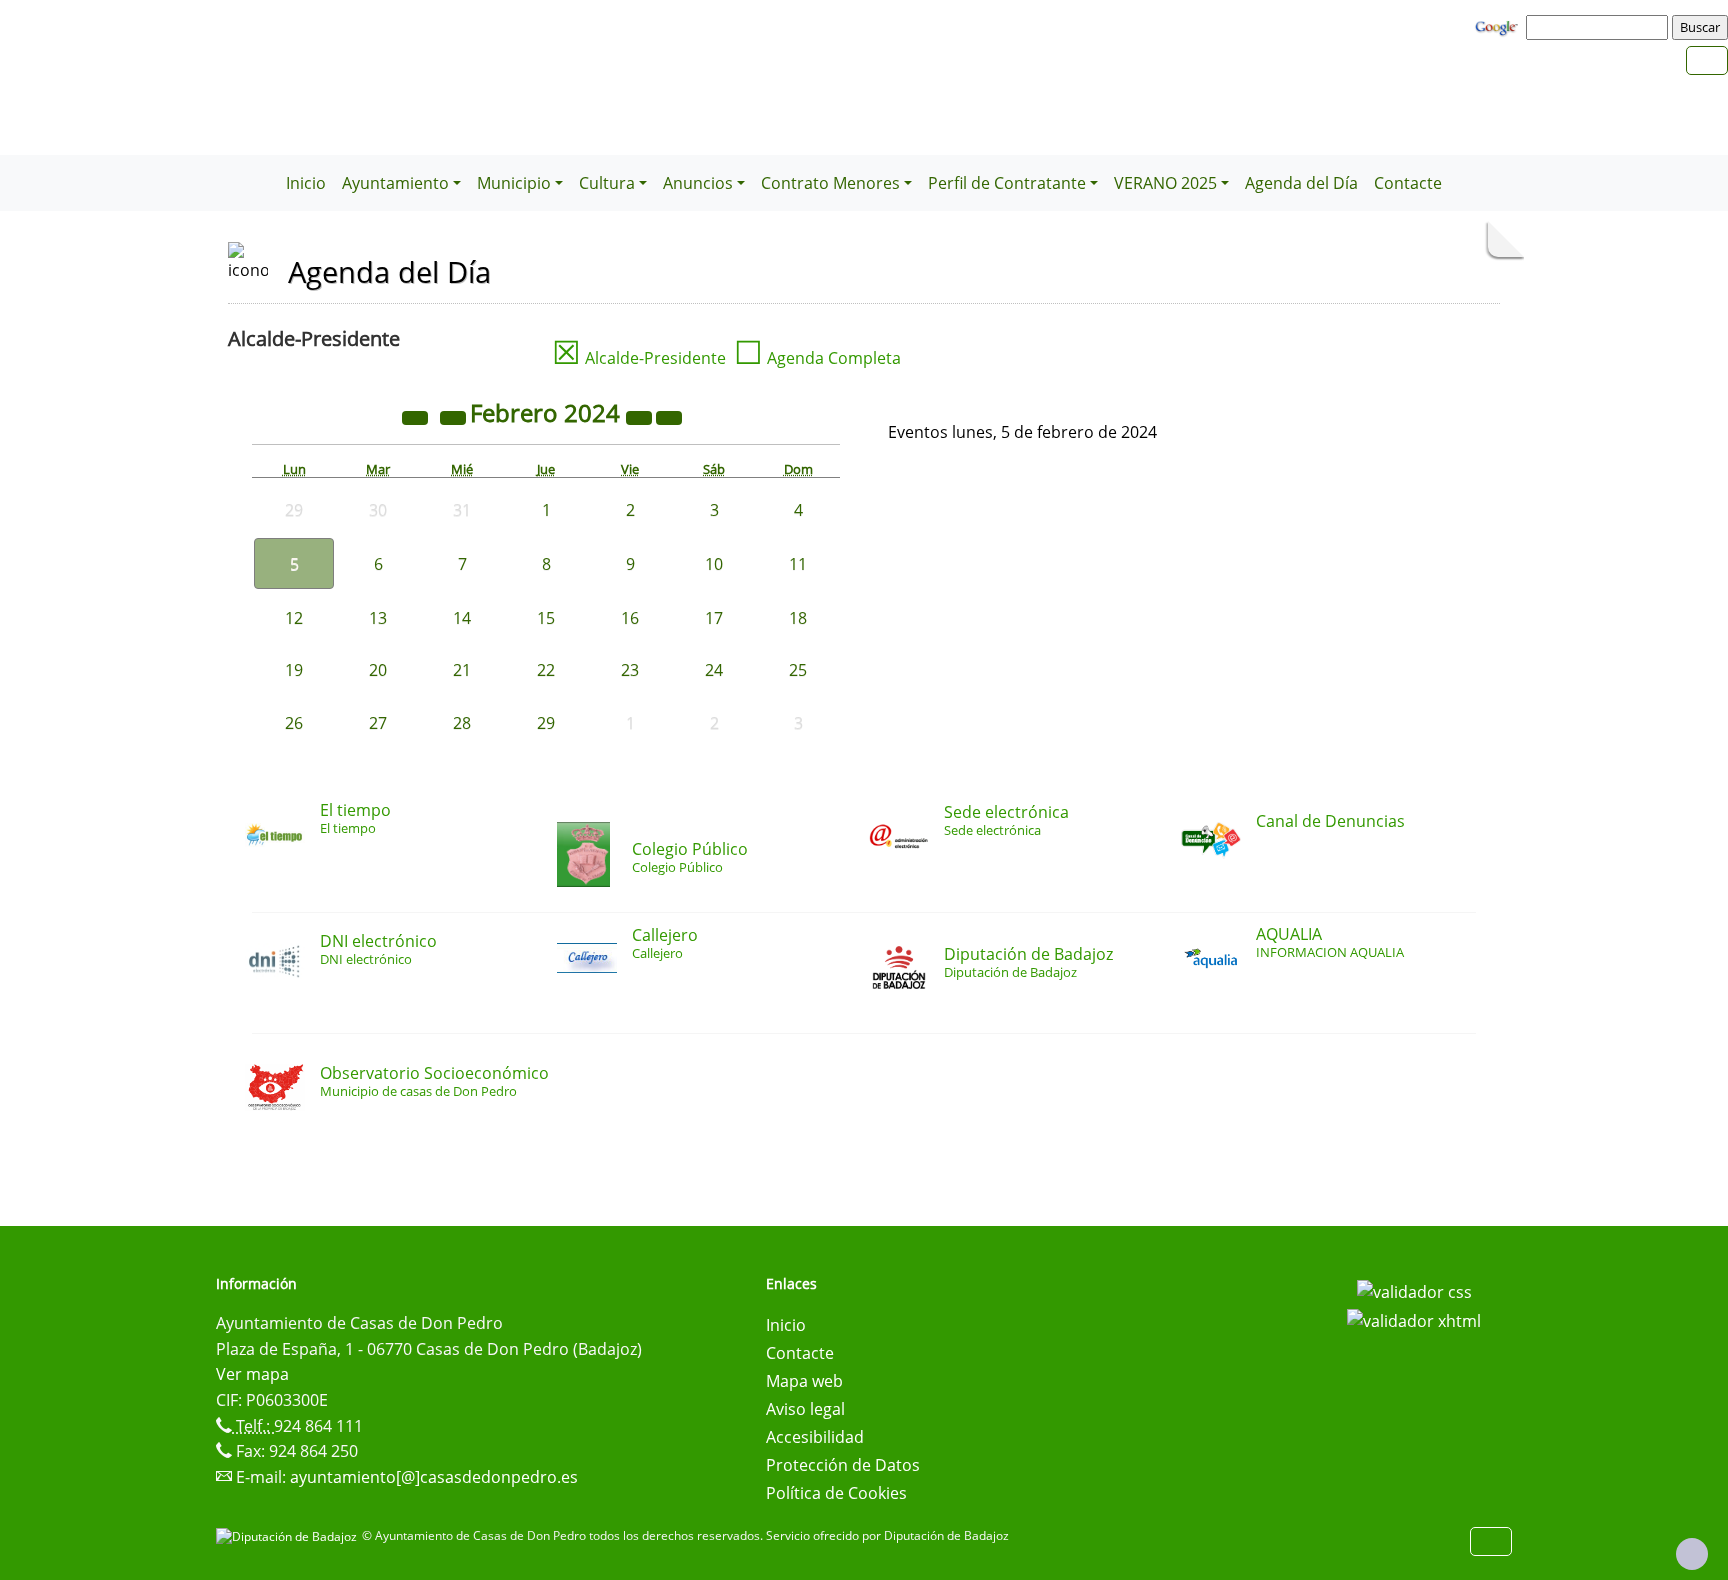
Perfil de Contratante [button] (1007, 183)
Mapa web (804, 1381)
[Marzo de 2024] (669, 416)
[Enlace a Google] (1499, 26)
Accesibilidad (815, 1437)
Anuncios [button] (698, 183)
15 (546, 618)
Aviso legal (805, 1409)
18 (798, 618)
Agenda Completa (817, 358)
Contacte (1408, 183)
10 (714, 564)
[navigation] (1600, 27)
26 (294, 723)
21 (462, 670)
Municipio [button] (514, 183)
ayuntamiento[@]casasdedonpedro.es (434, 1477)
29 (546, 723)
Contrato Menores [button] (830, 183)
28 (462, 723)
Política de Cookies (836, 1493)
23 (630, 670)
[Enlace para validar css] (1414, 1290)
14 (462, 618)
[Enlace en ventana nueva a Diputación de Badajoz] (289, 1535)
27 (378, 723)
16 (630, 618)
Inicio (306, 183)
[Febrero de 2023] (417, 416)
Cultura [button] (607, 183)
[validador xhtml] (1414, 1320)
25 (798, 670)
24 (714, 670)
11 (798, 564)
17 (714, 618)
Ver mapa (252, 1374)
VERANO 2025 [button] (1165, 183)
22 (546, 670)
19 (294, 670)
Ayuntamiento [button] (395, 183)
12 (294, 618)
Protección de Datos (843, 1465)
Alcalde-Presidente (639, 358)
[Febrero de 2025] (641, 416)
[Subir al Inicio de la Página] (1692, 1554)
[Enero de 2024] (455, 416)
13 (378, 618)
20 (378, 670)
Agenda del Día (1301, 183)
